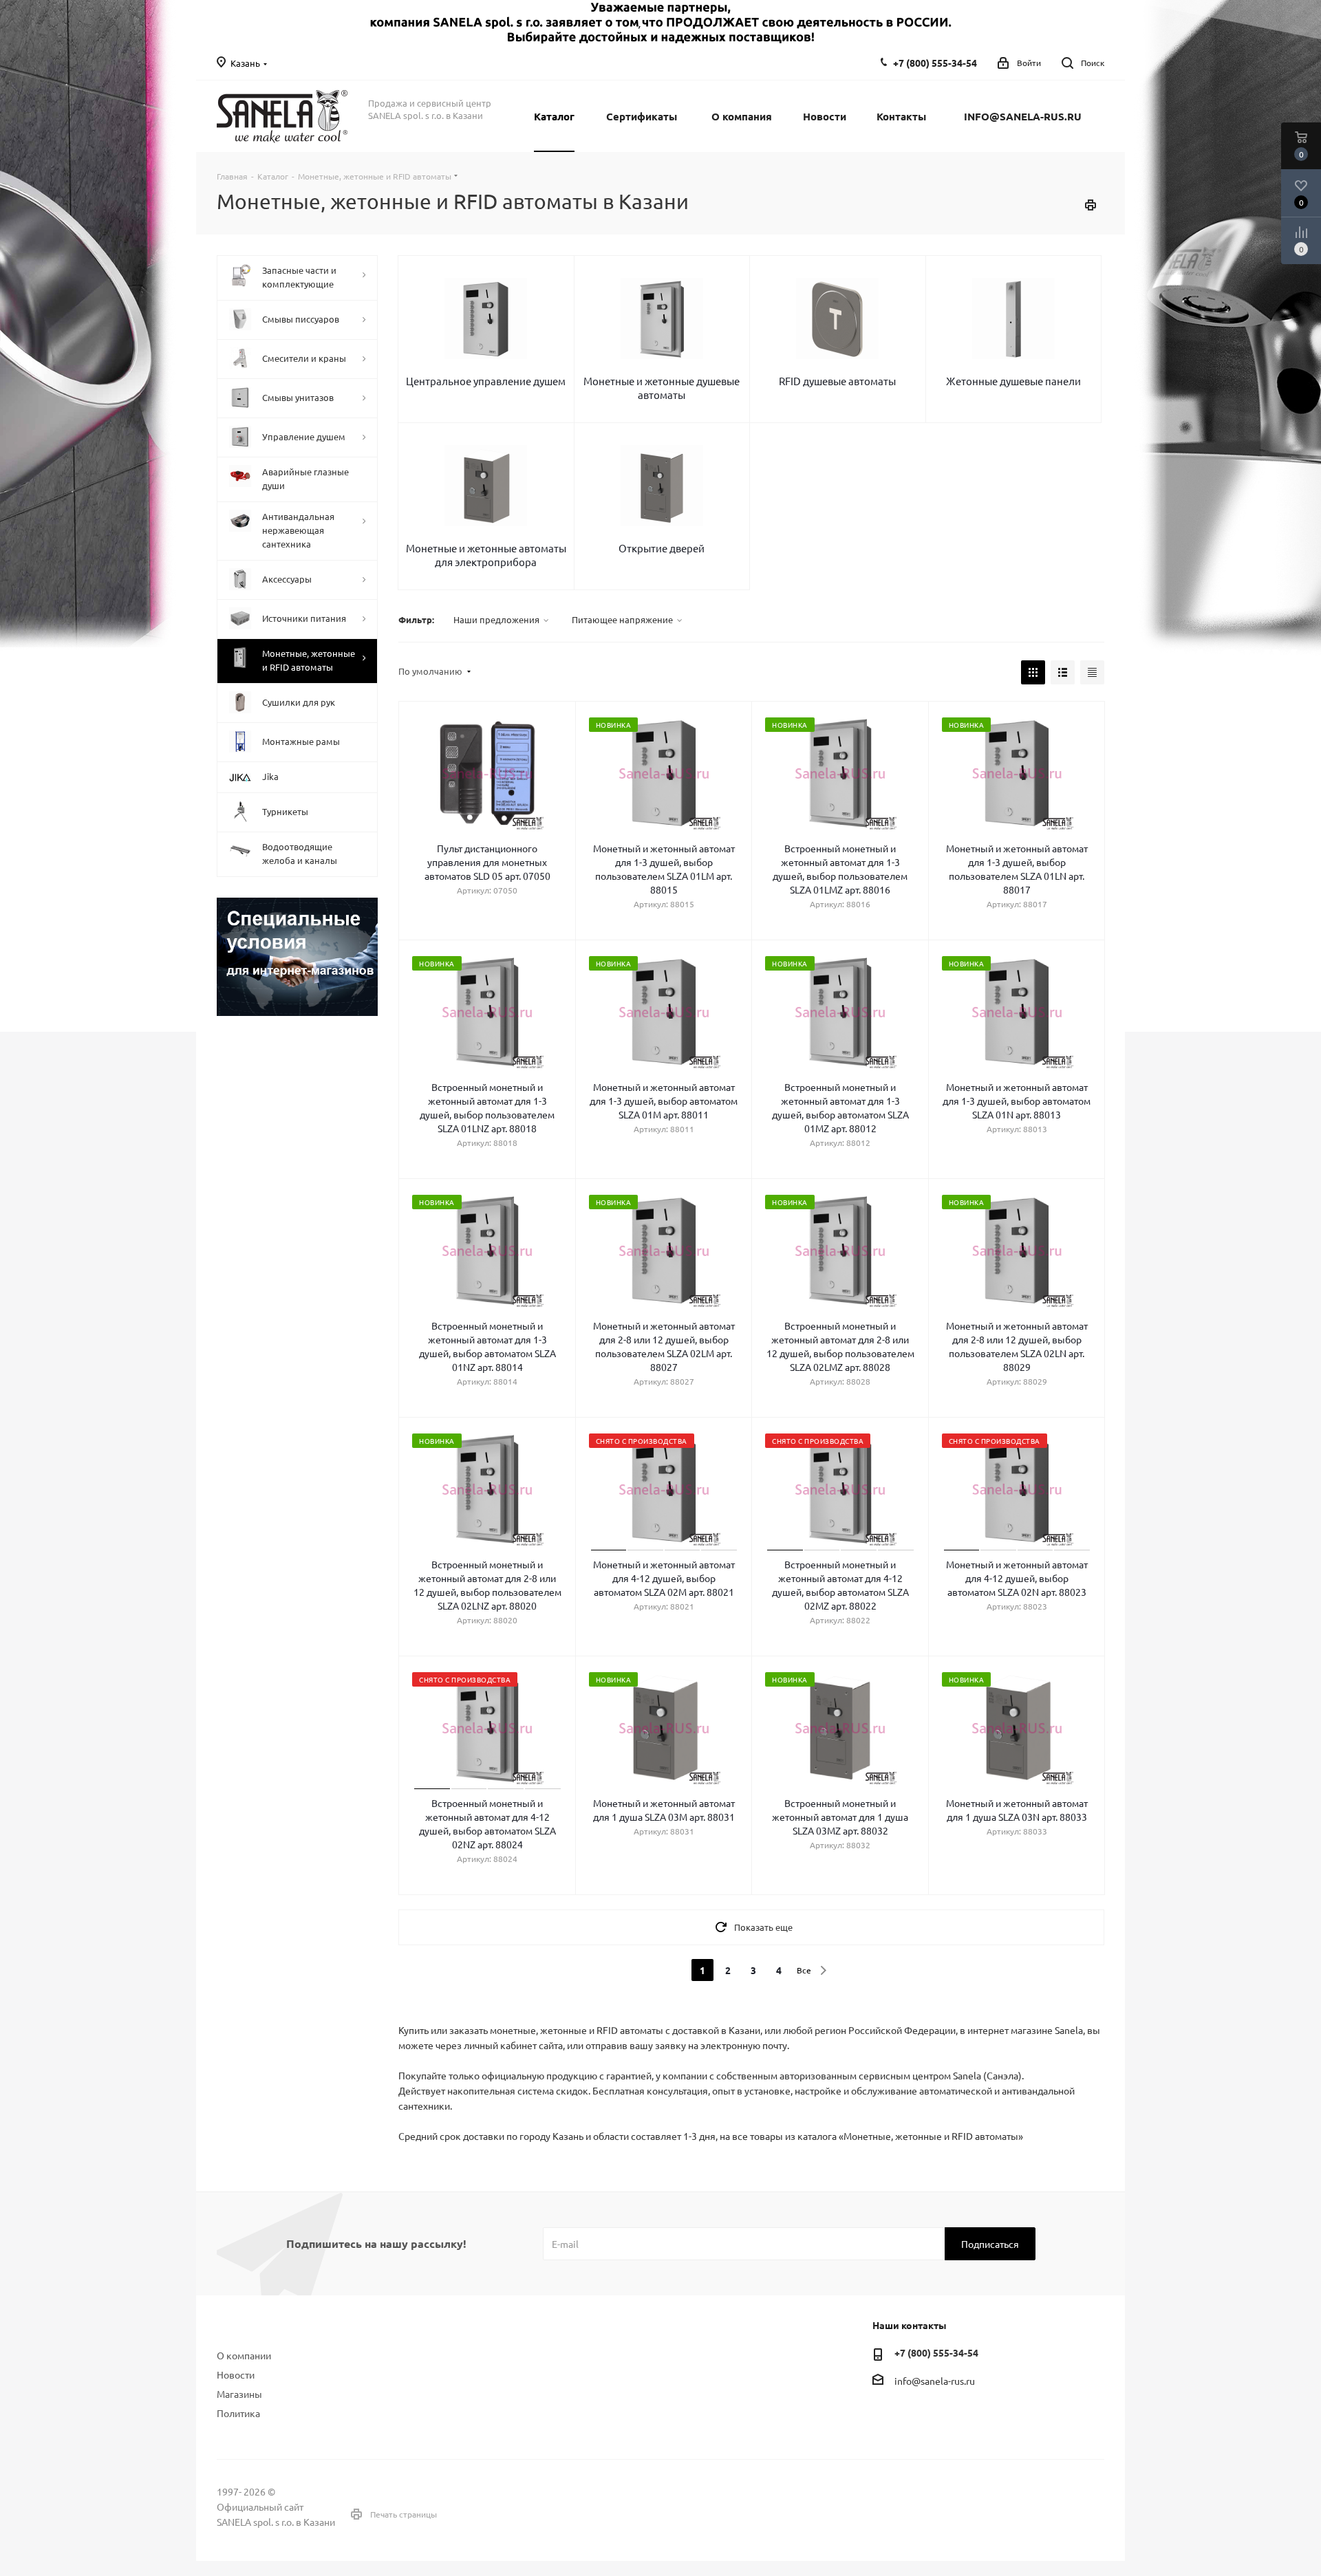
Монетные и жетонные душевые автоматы (662, 388)
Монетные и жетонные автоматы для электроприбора (486, 555)
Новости (236, 2374)
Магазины (239, 2394)
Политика (238, 2413)
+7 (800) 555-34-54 (935, 63)
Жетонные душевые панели (1013, 381)
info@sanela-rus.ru (935, 2381)
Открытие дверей (662, 548)
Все (804, 1970)
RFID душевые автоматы (837, 381)
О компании (244, 2355)
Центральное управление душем (486, 381)
